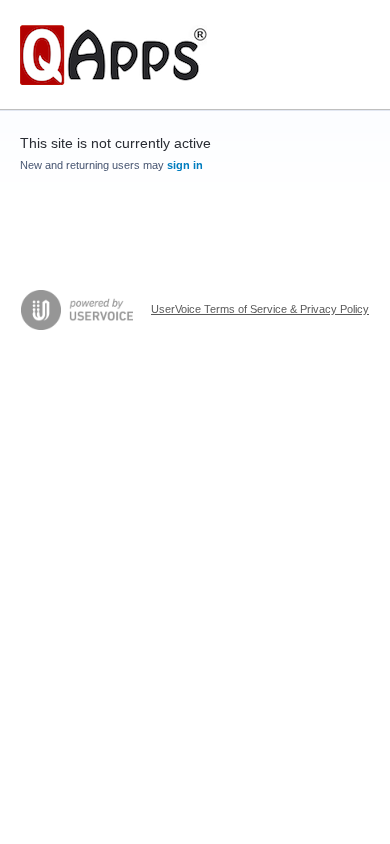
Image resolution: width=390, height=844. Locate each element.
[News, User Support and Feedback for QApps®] (113, 55)
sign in (185, 165)
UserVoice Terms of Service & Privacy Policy (260, 309)
